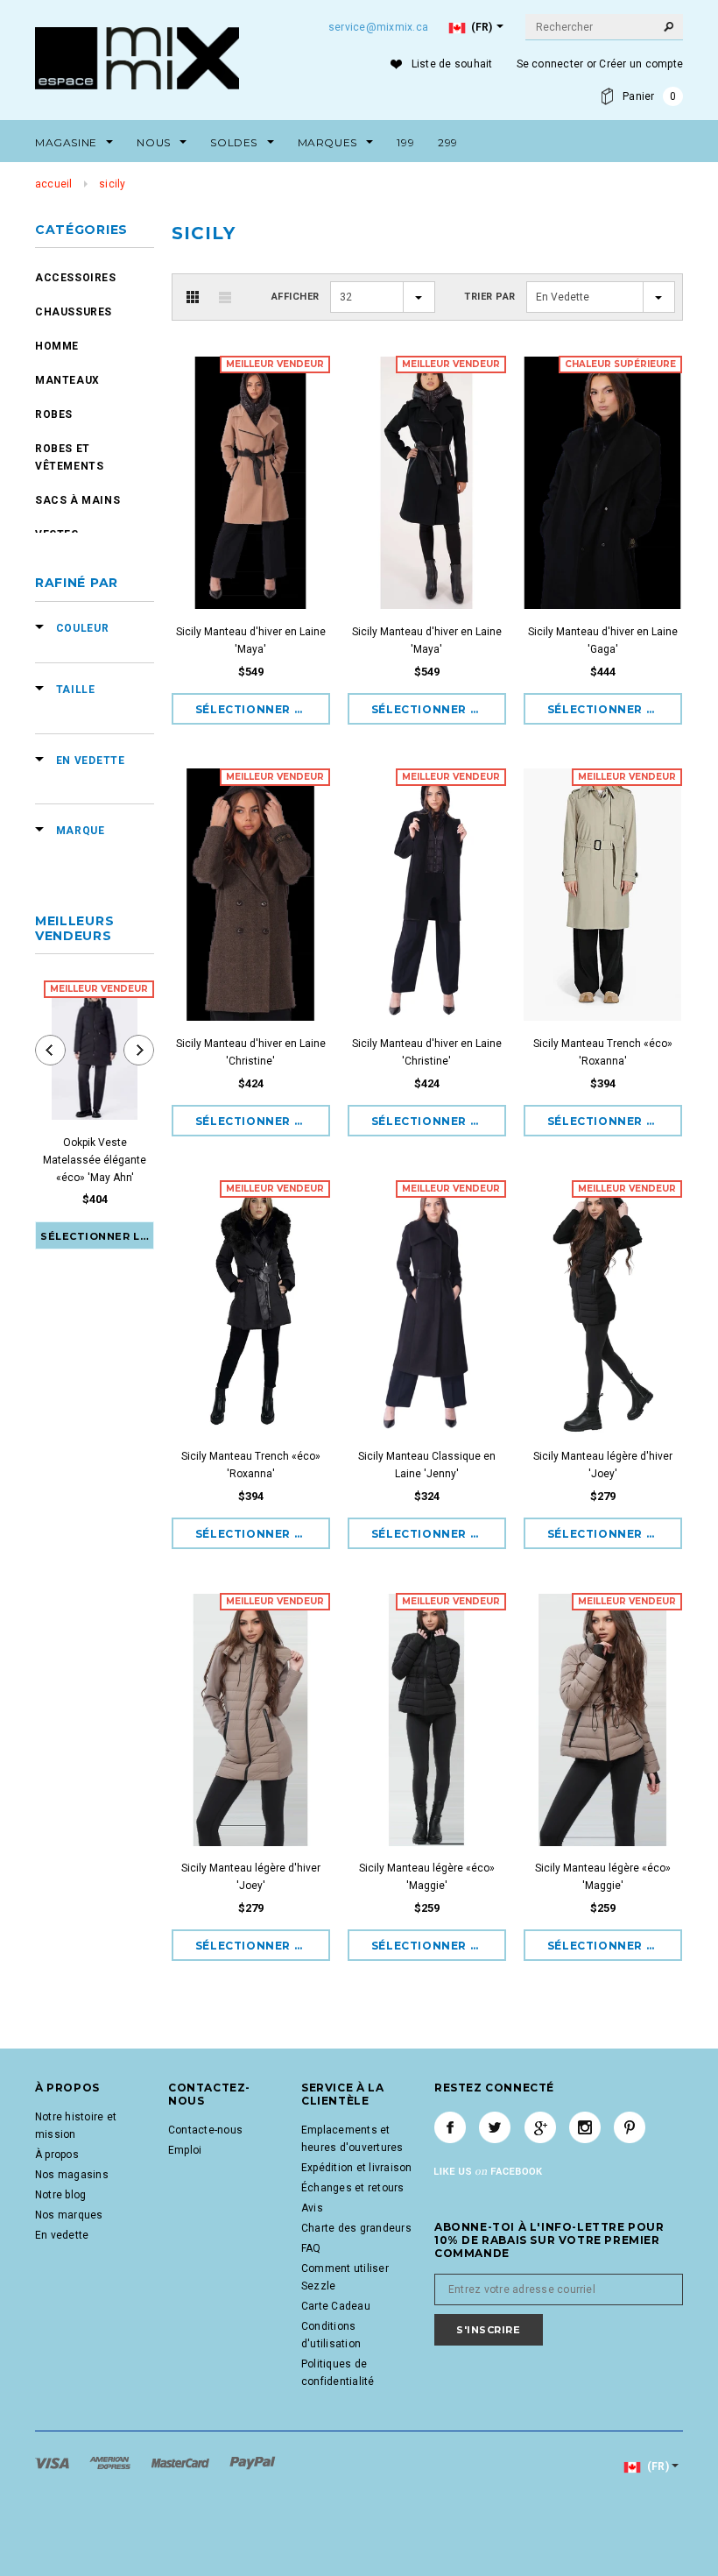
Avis (312, 2208)
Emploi (185, 2150)
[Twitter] (495, 2127)
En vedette (62, 2235)
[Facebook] (450, 2127)
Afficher (296, 297)
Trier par (490, 297)
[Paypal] (253, 2462)
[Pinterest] (630, 2127)
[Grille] (193, 297)
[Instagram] (585, 2127)
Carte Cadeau (336, 2306)
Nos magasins (72, 2175)
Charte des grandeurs (356, 2228)
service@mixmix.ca (378, 27)
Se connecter (550, 64)
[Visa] (53, 2462)
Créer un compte (641, 64)
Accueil (54, 184)
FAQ (311, 2248)
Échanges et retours (353, 2188)
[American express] (111, 2462)
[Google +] (540, 2127)
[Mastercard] (182, 2462)
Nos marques (69, 2215)
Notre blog (60, 2195)
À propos (57, 2155)
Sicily (112, 184)
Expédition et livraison (357, 2168)
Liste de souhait (452, 64)
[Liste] (225, 297)
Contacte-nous (205, 2130)
